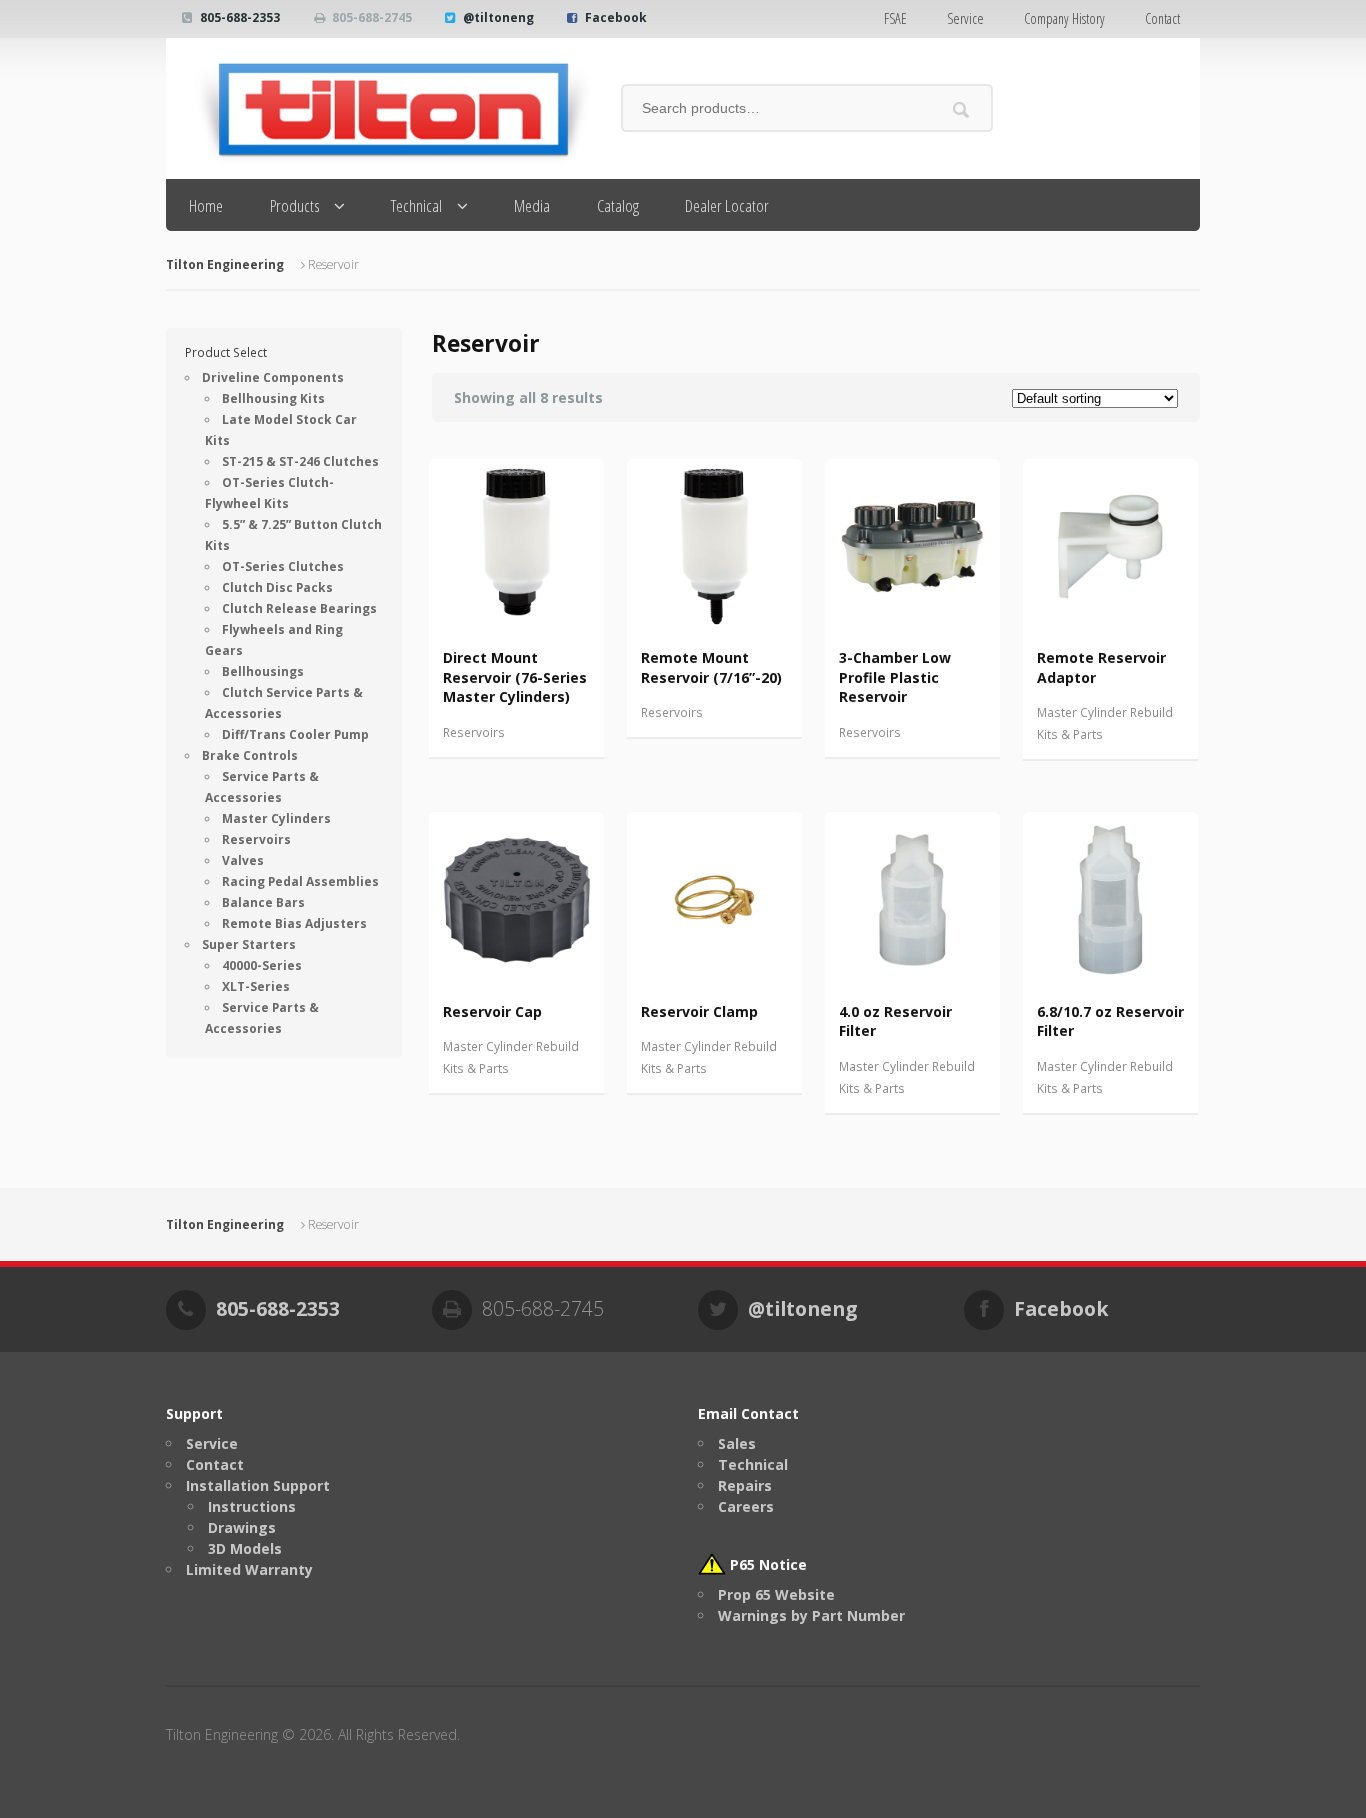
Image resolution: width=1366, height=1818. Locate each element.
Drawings (242, 1527)
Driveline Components (273, 377)
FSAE (895, 18)
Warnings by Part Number (811, 1615)
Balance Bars (263, 902)
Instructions (252, 1506)
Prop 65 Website (776, 1594)
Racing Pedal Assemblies (300, 881)
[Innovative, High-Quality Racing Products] (378, 108)
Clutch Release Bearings (299, 608)
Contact (1162, 18)
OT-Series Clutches (283, 566)
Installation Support (258, 1485)
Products (295, 205)
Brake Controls (250, 755)
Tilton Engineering (225, 264)
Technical (416, 205)
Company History (1064, 18)
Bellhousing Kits (273, 398)
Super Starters (249, 944)
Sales (737, 1443)
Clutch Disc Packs (277, 587)
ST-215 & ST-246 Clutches (300, 461)
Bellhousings (263, 671)
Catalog (618, 205)
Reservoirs (474, 732)
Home (206, 205)
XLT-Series (256, 986)
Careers (746, 1506)
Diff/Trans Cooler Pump (295, 734)
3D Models (245, 1548)
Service (965, 18)
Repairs (745, 1485)
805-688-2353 (240, 17)
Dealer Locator (727, 205)
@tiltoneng (498, 17)
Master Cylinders (276, 818)
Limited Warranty (249, 1569)
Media (532, 205)
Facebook (616, 17)
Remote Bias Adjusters (294, 923)
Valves (243, 860)
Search (961, 109)
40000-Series (262, 965)
